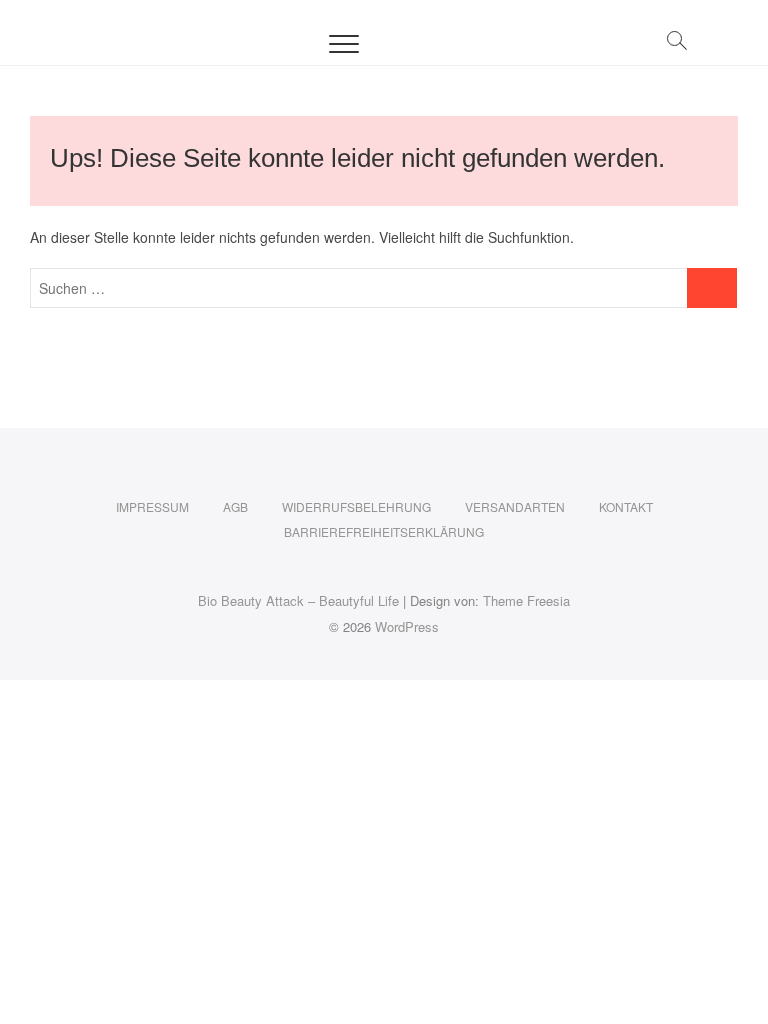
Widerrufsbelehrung (356, 506)
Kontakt (626, 506)
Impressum (152, 506)
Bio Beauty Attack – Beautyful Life (298, 600)
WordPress (407, 626)
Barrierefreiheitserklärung (384, 531)
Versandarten (515, 506)
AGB (235, 506)
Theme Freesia (526, 600)
